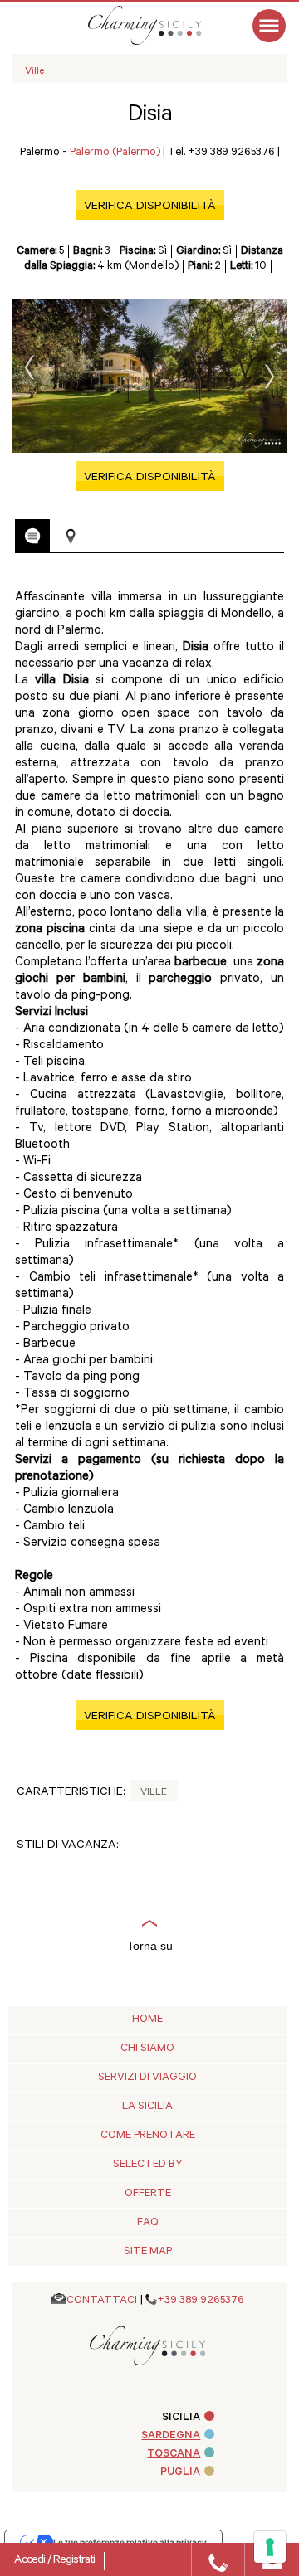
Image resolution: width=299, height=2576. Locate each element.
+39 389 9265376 (201, 2301)
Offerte (148, 2194)
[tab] (32, 536)
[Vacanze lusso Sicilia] (162, 25)
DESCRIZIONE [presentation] (32, 536)
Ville (154, 1793)
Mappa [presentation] (71, 537)
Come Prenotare (148, 2136)
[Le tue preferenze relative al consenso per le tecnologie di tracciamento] (270, 2547)
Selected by (148, 2165)
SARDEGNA (171, 2436)
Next (270, 377)
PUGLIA (180, 2473)
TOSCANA (174, 2454)
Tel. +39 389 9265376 (221, 153)
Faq (148, 2223)
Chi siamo (147, 2049)
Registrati (74, 2561)
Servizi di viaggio (147, 2078)
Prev (29, 367)
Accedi (31, 2561)
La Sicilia (147, 2107)
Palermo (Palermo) (115, 153)
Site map (148, 2252)
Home (147, 2020)
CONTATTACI (102, 2301)
